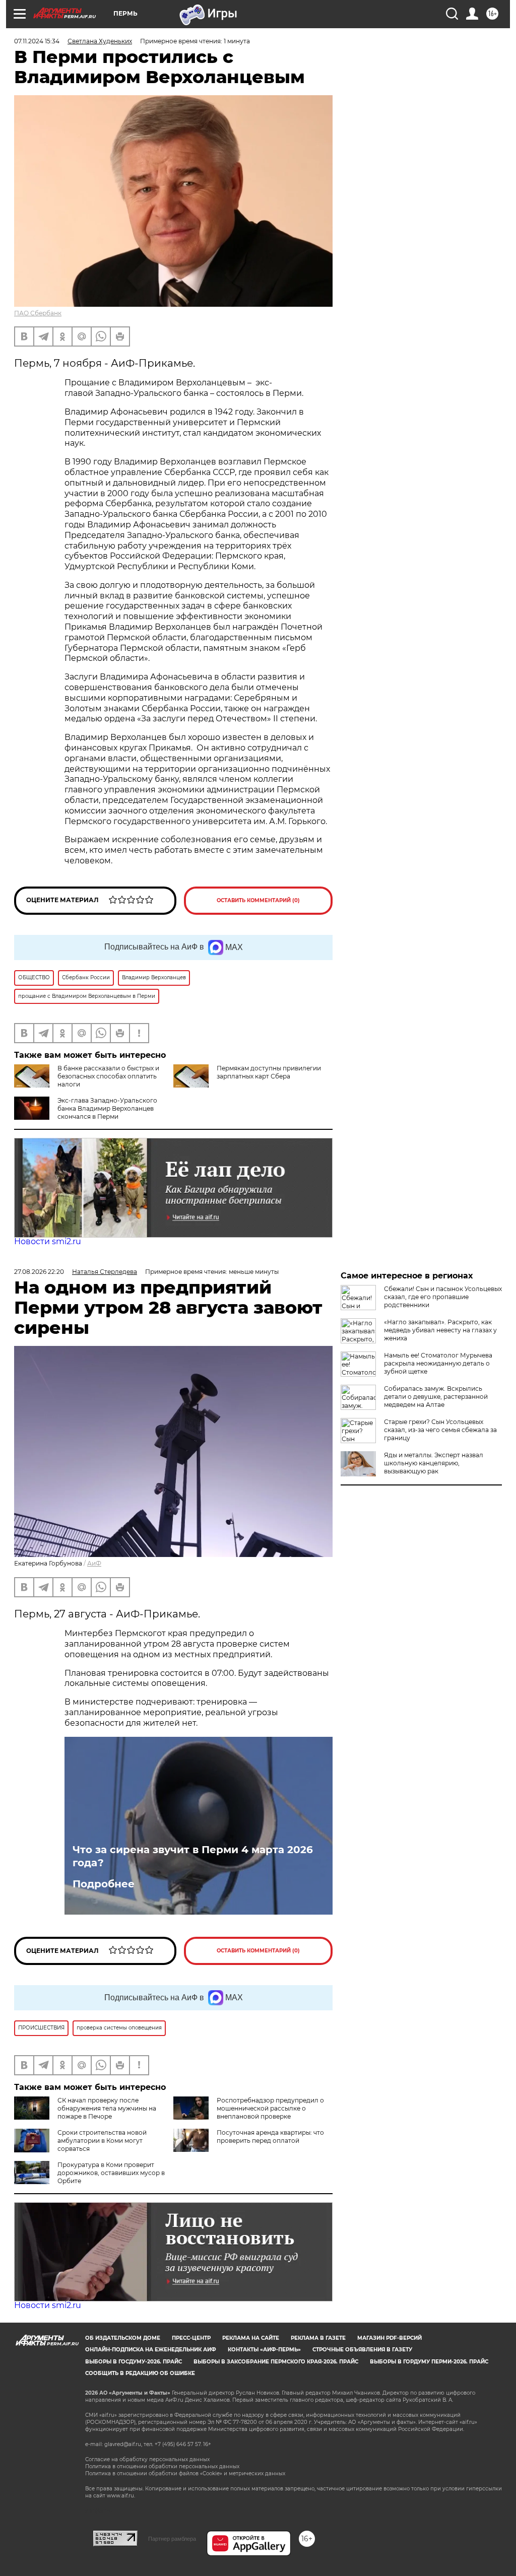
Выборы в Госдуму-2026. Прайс (134, 2362)
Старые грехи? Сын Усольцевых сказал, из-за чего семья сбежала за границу (440, 1430)
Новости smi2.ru (48, 1241)
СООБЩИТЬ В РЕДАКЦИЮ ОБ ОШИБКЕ (140, 2373)
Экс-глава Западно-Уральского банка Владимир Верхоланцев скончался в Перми (107, 1108)
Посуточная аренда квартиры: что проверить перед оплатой (270, 2137)
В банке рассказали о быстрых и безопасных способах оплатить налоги (108, 1076)
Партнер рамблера (172, 2539)
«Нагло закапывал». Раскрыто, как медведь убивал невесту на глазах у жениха (440, 1330)
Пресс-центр (191, 2338)
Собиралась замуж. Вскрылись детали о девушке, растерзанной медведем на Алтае (436, 1397)
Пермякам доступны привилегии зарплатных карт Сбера (269, 1072)
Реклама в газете (318, 2338)
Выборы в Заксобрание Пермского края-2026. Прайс (276, 2362)
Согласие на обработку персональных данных (147, 2459)
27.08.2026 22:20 (39, 1272)
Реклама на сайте (251, 2338)
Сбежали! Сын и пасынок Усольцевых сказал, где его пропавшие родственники (443, 1297)
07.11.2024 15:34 (37, 41)
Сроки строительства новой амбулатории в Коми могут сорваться (102, 2141)
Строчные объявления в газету (362, 2350)
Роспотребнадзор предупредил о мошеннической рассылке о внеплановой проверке (270, 2108)
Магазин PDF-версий (390, 2338)
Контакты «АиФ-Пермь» (264, 2350)
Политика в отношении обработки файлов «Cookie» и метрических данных (185, 2473)
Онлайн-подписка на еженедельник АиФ (151, 2350)
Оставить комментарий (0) (258, 900)
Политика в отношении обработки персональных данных (162, 2466)
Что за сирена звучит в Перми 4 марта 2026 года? (193, 1856)
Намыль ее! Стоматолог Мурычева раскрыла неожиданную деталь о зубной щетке (438, 1363)
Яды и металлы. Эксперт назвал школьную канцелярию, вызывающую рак (434, 1463)
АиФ (94, 1563)
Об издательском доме (123, 2338)
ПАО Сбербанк (38, 313)
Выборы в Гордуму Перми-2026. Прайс (429, 2362)
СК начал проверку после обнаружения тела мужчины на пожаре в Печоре (107, 2108)
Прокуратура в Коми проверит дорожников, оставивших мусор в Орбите (111, 2173)
